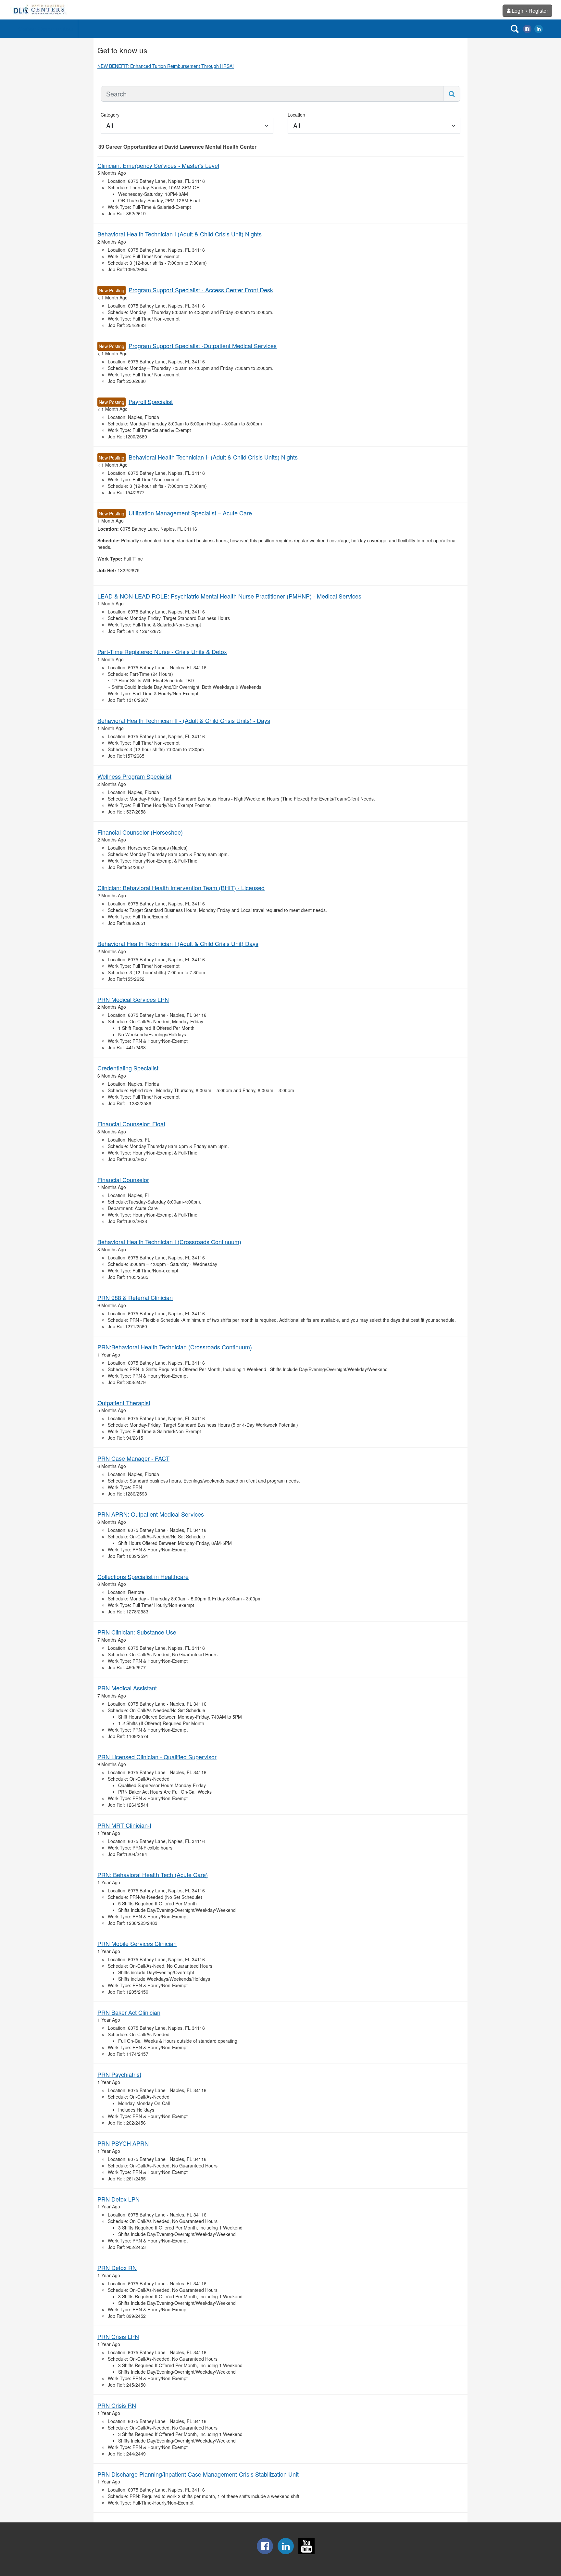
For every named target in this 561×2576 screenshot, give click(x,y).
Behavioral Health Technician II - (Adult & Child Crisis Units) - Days (184, 720)
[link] (39, 10)
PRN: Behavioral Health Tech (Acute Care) (153, 1875)
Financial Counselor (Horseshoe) (140, 832)
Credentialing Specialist (128, 1068)
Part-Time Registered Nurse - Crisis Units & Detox (162, 651)
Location (296, 115)
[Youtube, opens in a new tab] (306, 2552)
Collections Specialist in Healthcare (143, 1576)
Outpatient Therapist (124, 1403)
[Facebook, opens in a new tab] (527, 28)
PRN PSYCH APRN (123, 2143)
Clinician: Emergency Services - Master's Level (158, 165)
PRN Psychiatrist (119, 2074)
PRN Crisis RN (117, 2405)
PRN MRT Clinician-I (124, 1825)
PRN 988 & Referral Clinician (135, 1297)
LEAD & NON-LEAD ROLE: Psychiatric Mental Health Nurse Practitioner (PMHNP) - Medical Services (229, 596)
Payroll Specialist (151, 401)
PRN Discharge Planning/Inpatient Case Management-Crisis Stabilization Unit (198, 2474)
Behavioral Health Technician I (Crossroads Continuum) (169, 1242)
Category (110, 115)
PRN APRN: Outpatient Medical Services (151, 1514)
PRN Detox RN (117, 2267)
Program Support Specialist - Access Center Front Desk (201, 290)
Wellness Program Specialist (134, 776)
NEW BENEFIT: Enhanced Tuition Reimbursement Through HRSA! (166, 66)
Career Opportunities (46, 28)
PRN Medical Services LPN (133, 999)
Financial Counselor (123, 1180)
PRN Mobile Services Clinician (137, 1943)
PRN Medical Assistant (127, 1688)
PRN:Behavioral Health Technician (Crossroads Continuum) (175, 1347)
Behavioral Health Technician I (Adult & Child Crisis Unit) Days (178, 943)
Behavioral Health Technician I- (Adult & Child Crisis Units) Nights (213, 457)
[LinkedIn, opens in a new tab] (539, 28)
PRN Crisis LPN (118, 2336)
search (515, 29)
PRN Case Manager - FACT (133, 1458)
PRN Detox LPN (118, 2199)
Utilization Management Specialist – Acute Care (190, 513)
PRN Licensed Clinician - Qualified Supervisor (157, 1757)
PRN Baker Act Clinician (129, 2012)
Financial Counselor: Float (131, 1124)
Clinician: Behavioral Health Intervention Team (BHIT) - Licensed (181, 888)
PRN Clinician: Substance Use (137, 1632)
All (110, 126)
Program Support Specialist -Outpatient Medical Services (203, 346)
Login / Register (530, 11)
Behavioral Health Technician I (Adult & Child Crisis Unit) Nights (180, 234)
